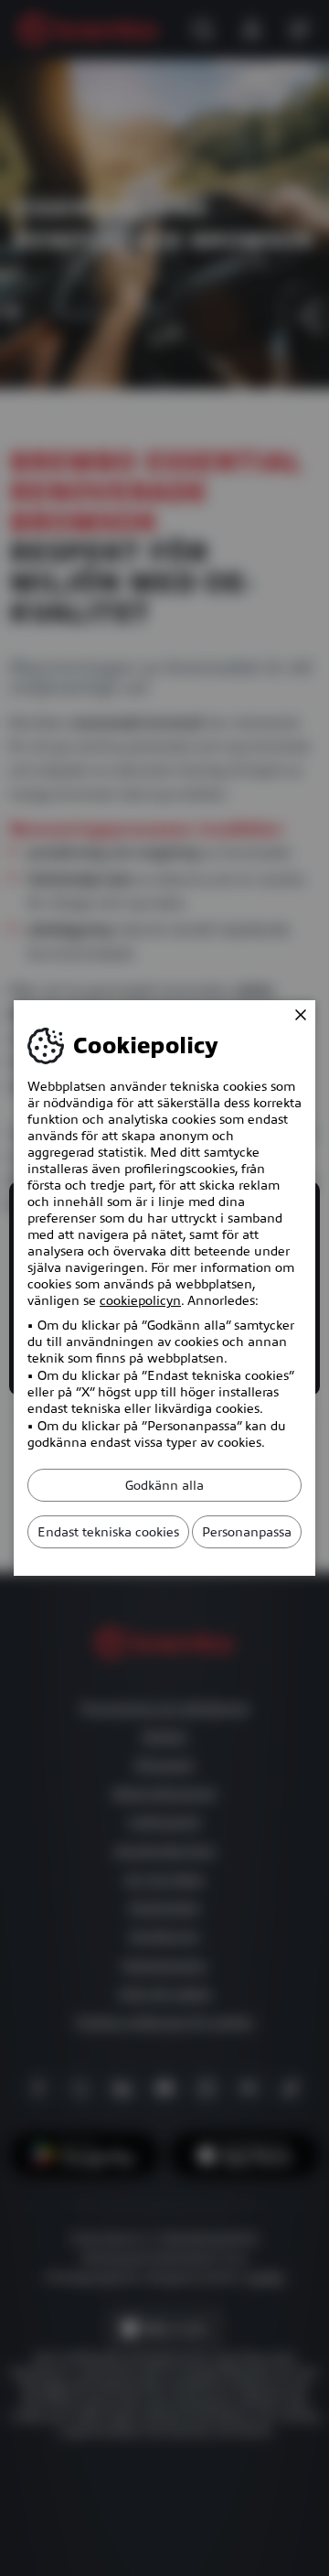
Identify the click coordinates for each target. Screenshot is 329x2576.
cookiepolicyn (140, 1300)
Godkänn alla (164, 1485)
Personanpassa (247, 1532)
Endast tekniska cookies (108, 1532)
